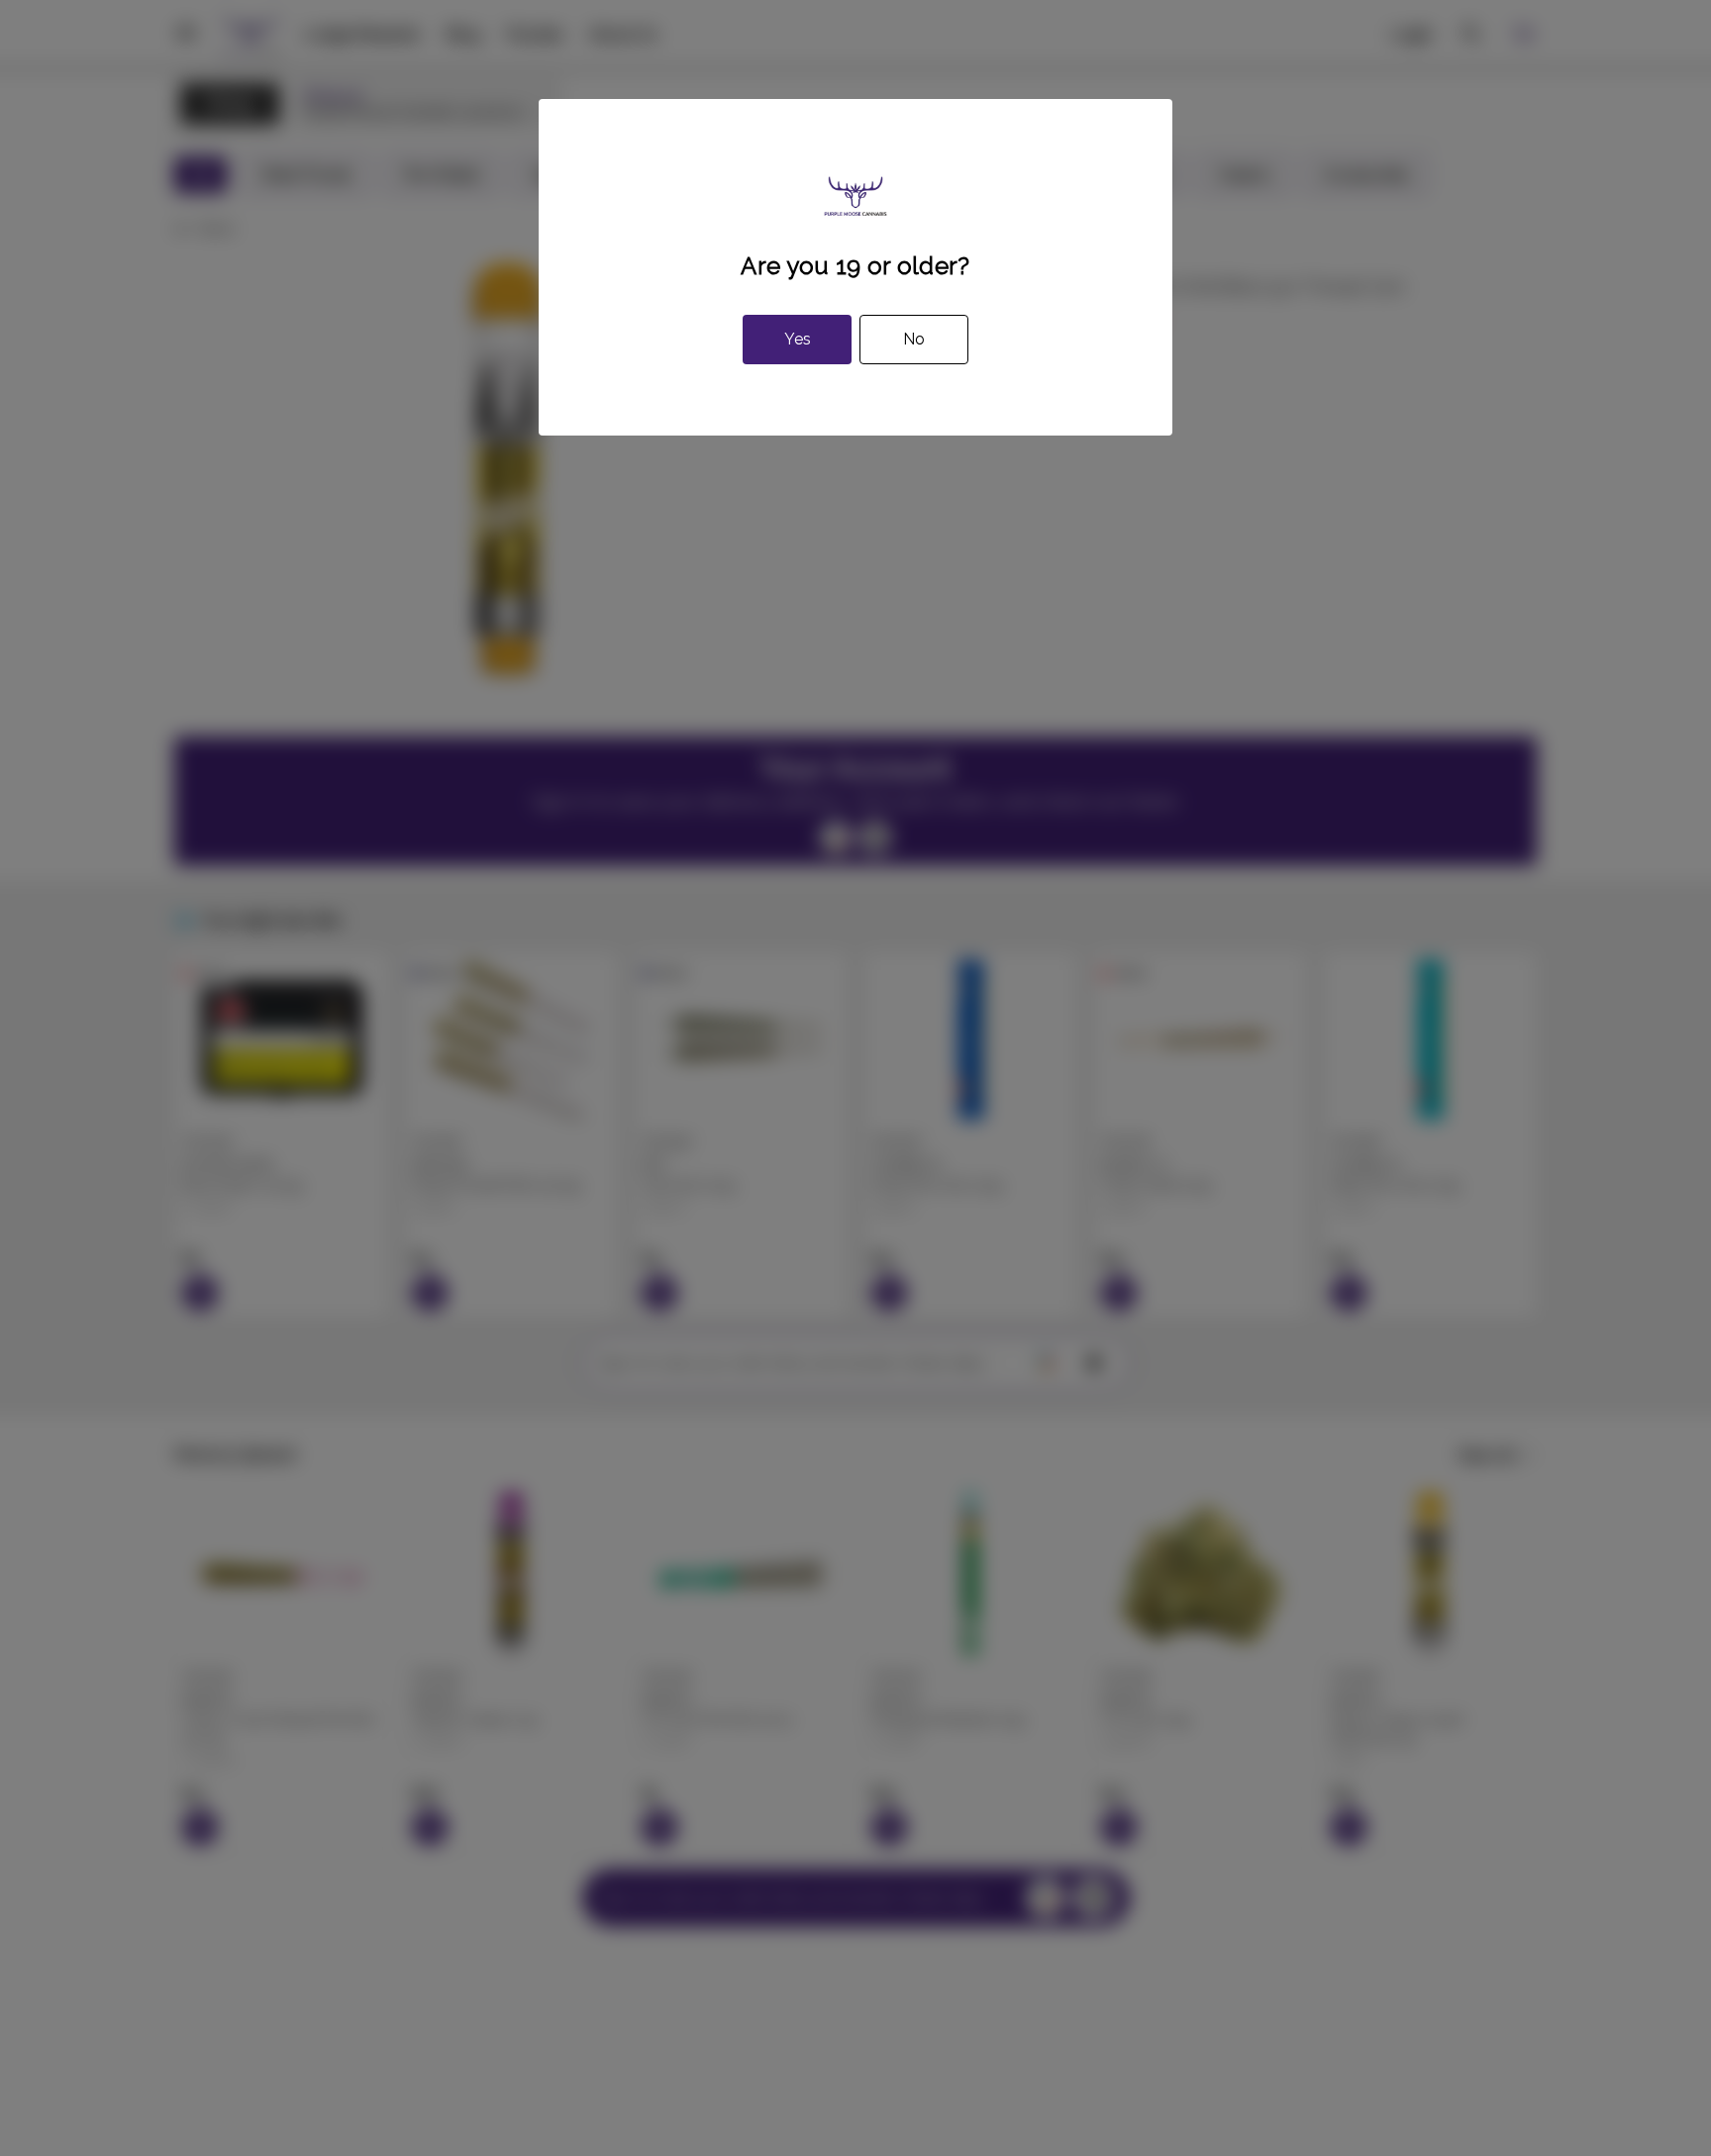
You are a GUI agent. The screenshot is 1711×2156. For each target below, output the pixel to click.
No (914, 339)
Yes (798, 339)
